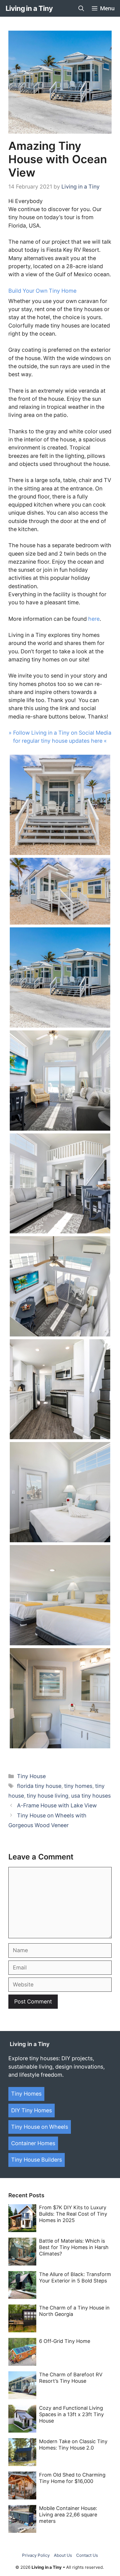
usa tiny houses (91, 1796)
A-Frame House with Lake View (57, 1805)
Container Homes (33, 2143)
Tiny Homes (26, 2094)
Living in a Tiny (29, 8)
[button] (81, 8)
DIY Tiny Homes (32, 2110)
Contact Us (87, 2555)
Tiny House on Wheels (40, 2127)
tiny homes (78, 1786)
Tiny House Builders (37, 2160)
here (94, 619)
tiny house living (48, 1796)
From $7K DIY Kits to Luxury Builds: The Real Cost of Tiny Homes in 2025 (73, 2214)
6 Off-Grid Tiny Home (65, 2341)
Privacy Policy (36, 2555)
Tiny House (31, 1776)
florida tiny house (39, 1786)
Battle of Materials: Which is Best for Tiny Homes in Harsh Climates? (74, 2247)
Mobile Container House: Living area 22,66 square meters (68, 2515)
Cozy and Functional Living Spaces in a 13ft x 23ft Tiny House (71, 2414)
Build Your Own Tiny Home (42, 291)
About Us (63, 2555)
